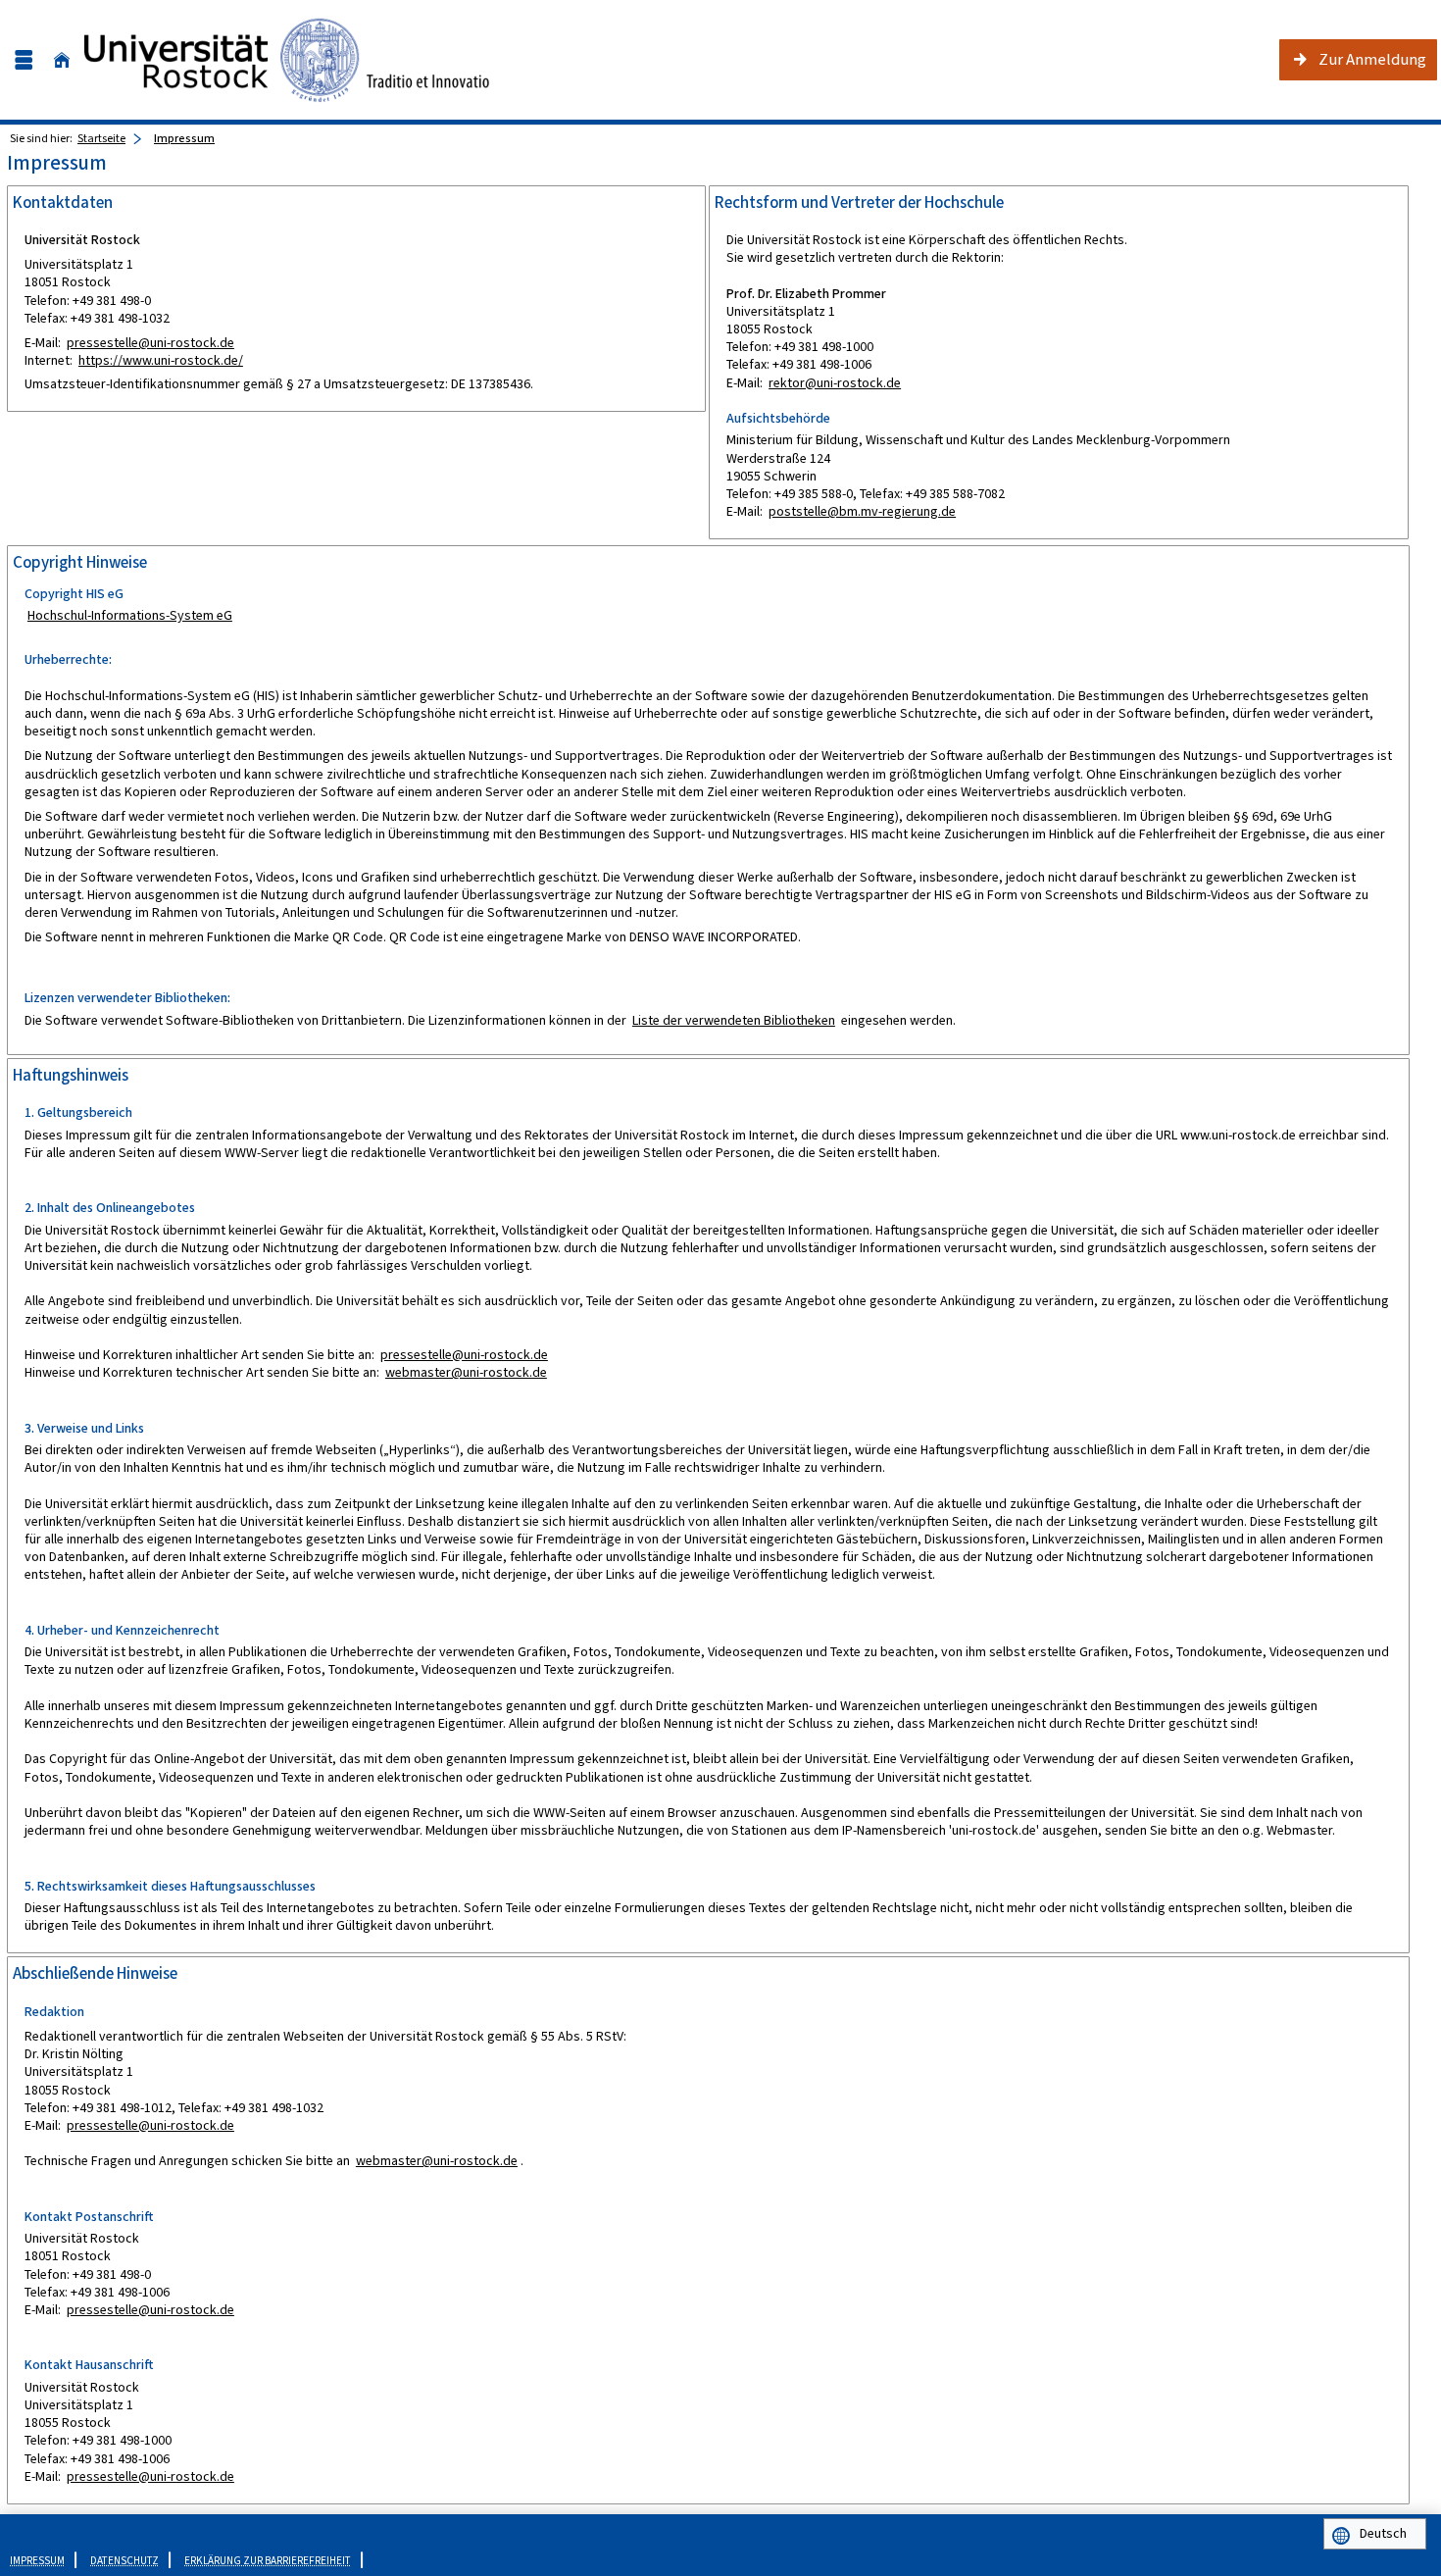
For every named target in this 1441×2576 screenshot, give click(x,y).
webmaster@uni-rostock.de (466, 1372)
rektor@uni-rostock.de (835, 383)
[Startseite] (62, 60)
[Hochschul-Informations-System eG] (287, 60)
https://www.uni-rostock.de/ (161, 360)
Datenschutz (124, 2561)
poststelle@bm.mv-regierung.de (862, 511)
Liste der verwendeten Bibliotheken (734, 1020)
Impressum (184, 138)
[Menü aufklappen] (24, 60)
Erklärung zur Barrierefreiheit (268, 2561)
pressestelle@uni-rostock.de (150, 343)
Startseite (101, 138)
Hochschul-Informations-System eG (130, 615)
